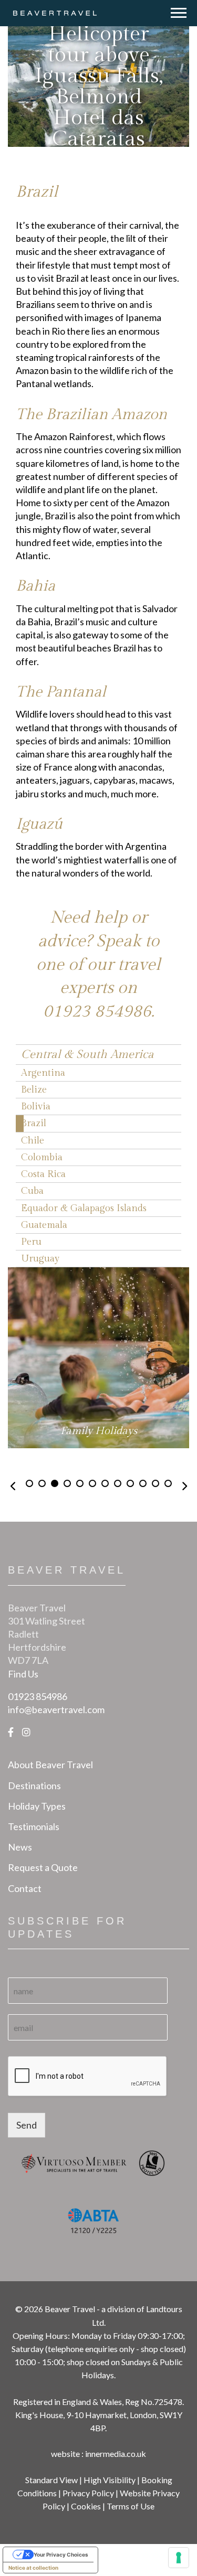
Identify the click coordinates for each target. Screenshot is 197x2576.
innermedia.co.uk (116, 2454)
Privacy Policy (88, 2493)
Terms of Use (131, 2506)
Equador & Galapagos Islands (84, 1208)
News (20, 1847)
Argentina (43, 1073)
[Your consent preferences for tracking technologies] (179, 2558)
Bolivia (36, 1107)
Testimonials (34, 1826)
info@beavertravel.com (56, 1709)
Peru (31, 1242)
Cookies (86, 2506)
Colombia (42, 1157)
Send (27, 2125)
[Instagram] (26, 1732)
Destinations (34, 1786)
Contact (25, 1888)
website (65, 2454)
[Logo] (55, 12)
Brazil (34, 1123)
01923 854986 (97, 1011)
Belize (34, 1090)
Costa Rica (43, 1174)
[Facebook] (11, 1732)
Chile (33, 1141)
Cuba (32, 1191)
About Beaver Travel (50, 1765)
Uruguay (40, 1259)
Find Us (23, 1674)
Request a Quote (43, 1867)
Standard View (51, 2480)
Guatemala (44, 1225)
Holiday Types (37, 1806)
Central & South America (87, 1054)
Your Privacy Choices (61, 2554)
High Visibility (110, 2480)
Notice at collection (33, 2568)
